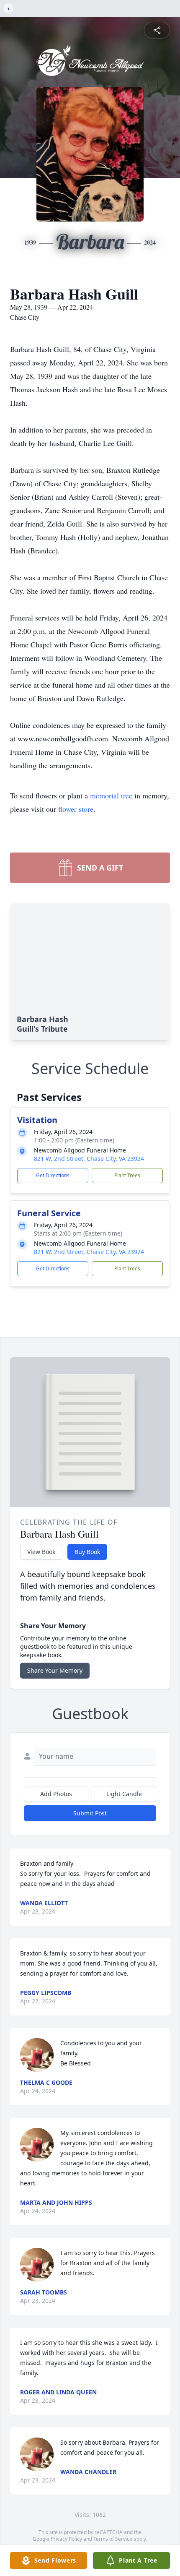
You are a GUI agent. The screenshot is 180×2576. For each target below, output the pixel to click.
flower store (76, 809)
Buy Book (87, 1552)
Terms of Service (113, 2539)
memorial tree (111, 795)
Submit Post (90, 1813)
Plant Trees (127, 1175)
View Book (41, 1552)
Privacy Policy (66, 2539)
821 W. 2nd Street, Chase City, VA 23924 (89, 1159)
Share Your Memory (55, 1670)
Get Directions (53, 1175)
